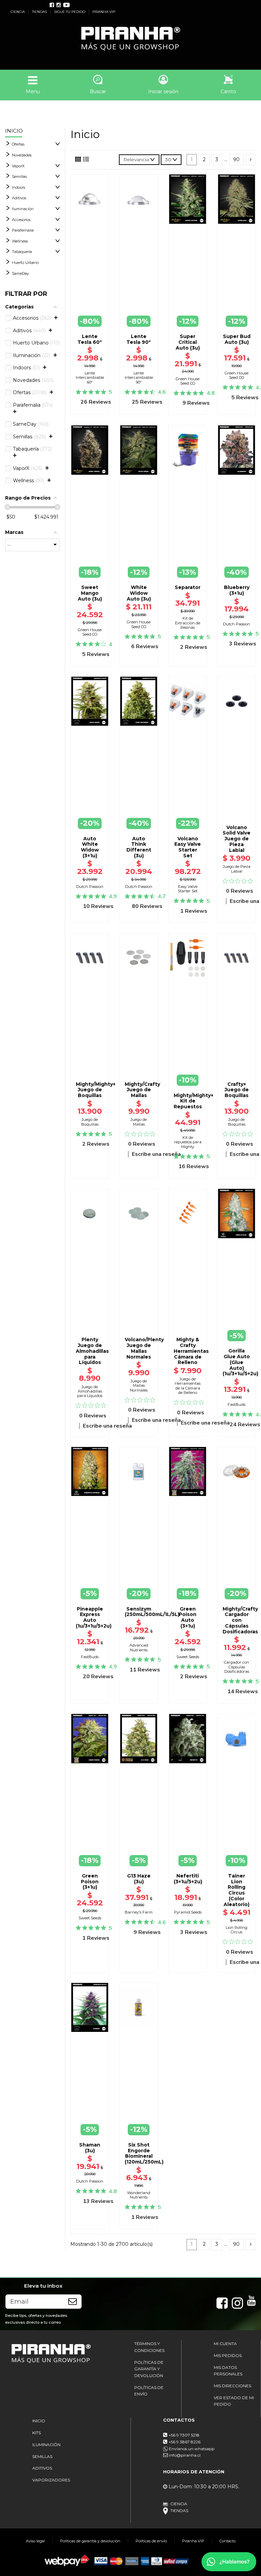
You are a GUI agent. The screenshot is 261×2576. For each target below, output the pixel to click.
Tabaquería (22, 252)
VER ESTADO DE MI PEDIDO (234, 2401)
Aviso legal (35, 2541)
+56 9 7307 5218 (184, 2435)
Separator (188, 587)
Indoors (19, 187)
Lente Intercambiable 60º (90, 378)
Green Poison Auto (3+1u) (188, 1617)
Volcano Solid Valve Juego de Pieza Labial (237, 839)
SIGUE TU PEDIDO (70, 12)
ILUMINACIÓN (46, 2445)
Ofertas (18, 144)
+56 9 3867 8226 (185, 2442)
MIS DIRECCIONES (232, 2386)
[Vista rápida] (90, 301)
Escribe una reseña (156, 1154)
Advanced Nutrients (139, 1647)
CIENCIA (18, 12)
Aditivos (19, 198)
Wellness (20, 241)
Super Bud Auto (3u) (237, 339)
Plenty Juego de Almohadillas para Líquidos (92, 1351)
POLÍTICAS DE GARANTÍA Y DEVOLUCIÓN (149, 2369)
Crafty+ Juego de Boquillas (237, 1090)
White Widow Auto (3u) (139, 593)
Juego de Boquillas (90, 1122)
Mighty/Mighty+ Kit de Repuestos (194, 1101)
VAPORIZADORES (51, 2480)
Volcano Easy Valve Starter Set (188, 847)
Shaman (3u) (90, 2148)
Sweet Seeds (188, 1657)
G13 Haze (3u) (139, 1879)
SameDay (20, 273)
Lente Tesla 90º (139, 339)
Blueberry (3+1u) (237, 590)
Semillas (19, 176)
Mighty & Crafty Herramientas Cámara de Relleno (191, 1351)
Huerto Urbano (25, 263)
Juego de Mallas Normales (139, 1386)
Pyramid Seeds (188, 1912)
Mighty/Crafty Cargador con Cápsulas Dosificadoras (240, 1620)
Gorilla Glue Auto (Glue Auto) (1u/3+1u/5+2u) (240, 1362)
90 (236, 159)
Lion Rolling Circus (237, 1930)
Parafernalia (23, 230)
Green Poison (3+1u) (90, 1882)
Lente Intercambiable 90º (139, 378)
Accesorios (21, 220)
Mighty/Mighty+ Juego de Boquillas (96, 1090)
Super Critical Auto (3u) (188, 342)
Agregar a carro (237, 815)
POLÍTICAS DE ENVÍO (149, 2391)
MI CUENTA (225, 2344)
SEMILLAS (42, 2456)
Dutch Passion (237, 624)
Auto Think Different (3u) (139, 847)
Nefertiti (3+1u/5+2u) (188, 1879)
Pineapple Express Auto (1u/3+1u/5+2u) (94, 1617)
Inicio (14, 131)
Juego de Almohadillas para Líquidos (90, 1391)
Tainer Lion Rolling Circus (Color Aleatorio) (237, 1890)
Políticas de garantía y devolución (90, 2541)
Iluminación (23, 209)
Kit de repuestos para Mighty (188, 1142)
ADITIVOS (42, 2468)
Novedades (22, 155)
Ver (237, 1325)
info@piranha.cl (185, 2455)
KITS (37, 2433)
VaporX (18, 166)
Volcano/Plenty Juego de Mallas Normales (144, 1348)
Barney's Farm (139, 1912)
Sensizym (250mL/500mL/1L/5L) (152, 1612)
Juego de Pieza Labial (237, 869)
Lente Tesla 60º (90, 339)
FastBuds (237, 1404)
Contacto (228, 2541)
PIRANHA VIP (104, 12)
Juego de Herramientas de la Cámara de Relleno (188, 1386)
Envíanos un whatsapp (191, 2449)
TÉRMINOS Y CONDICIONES (149, 2347)
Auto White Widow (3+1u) (90, 847)
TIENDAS (40, 12)
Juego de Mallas (139, 1122)
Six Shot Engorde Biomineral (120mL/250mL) (144, 2153)
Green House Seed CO (188, 381)
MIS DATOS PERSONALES (228, 2371)
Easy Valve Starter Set (188, 889)
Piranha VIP (193, 2541)
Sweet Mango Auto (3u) (90, 593)
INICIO (39, 2421)
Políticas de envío (151, 2541)
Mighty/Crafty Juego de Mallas (142, 1090)
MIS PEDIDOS (228, 2355)
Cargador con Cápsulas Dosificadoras (237, 1667)
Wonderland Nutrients (139, 2195)
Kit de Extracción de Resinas (188, 623)
